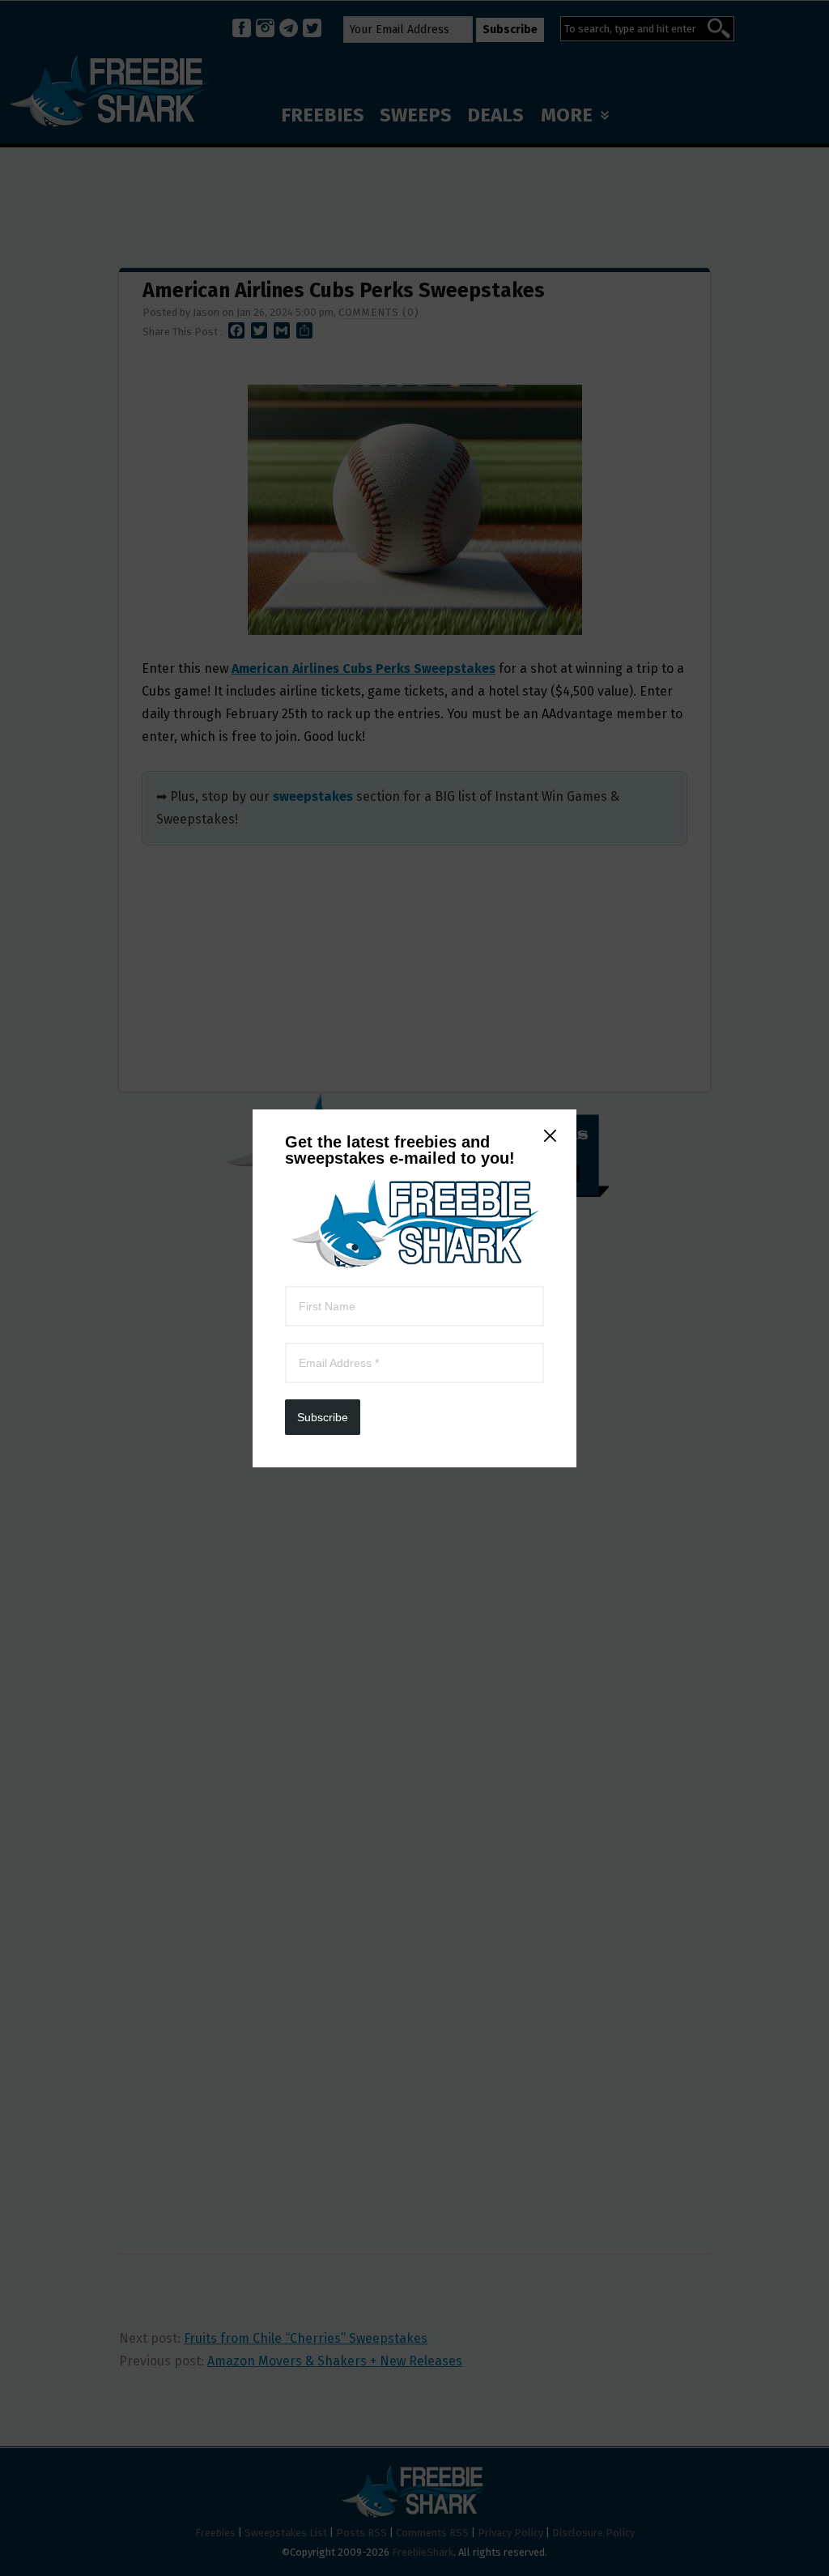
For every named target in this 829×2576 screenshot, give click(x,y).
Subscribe (323, 1417)
